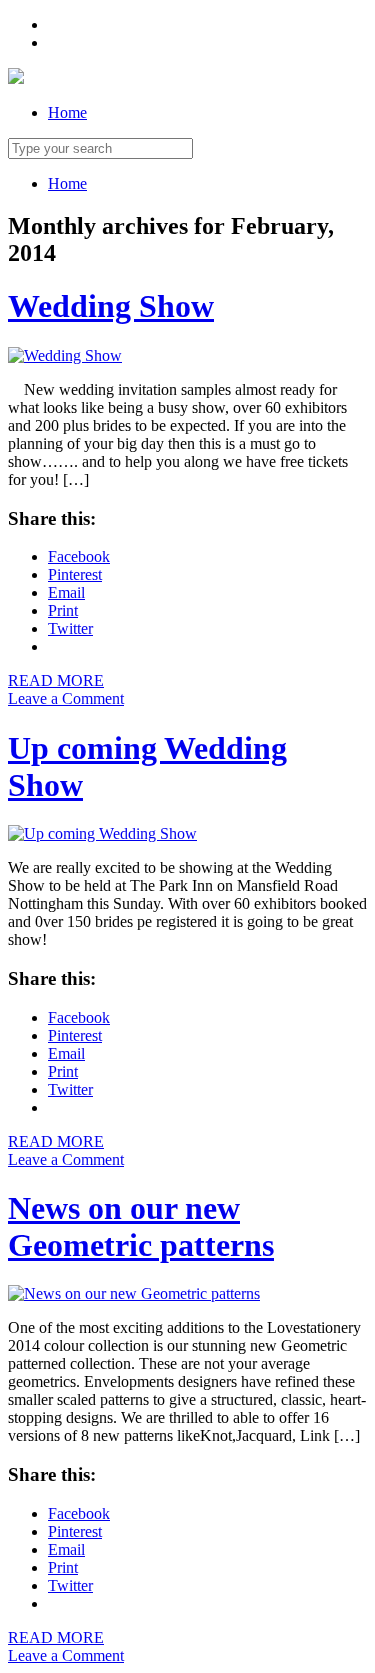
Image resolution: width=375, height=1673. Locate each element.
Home (67, 112)
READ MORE (56, 680)
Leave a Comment (66, 698)
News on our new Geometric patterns (141, 1226)
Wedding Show (111, 306)
